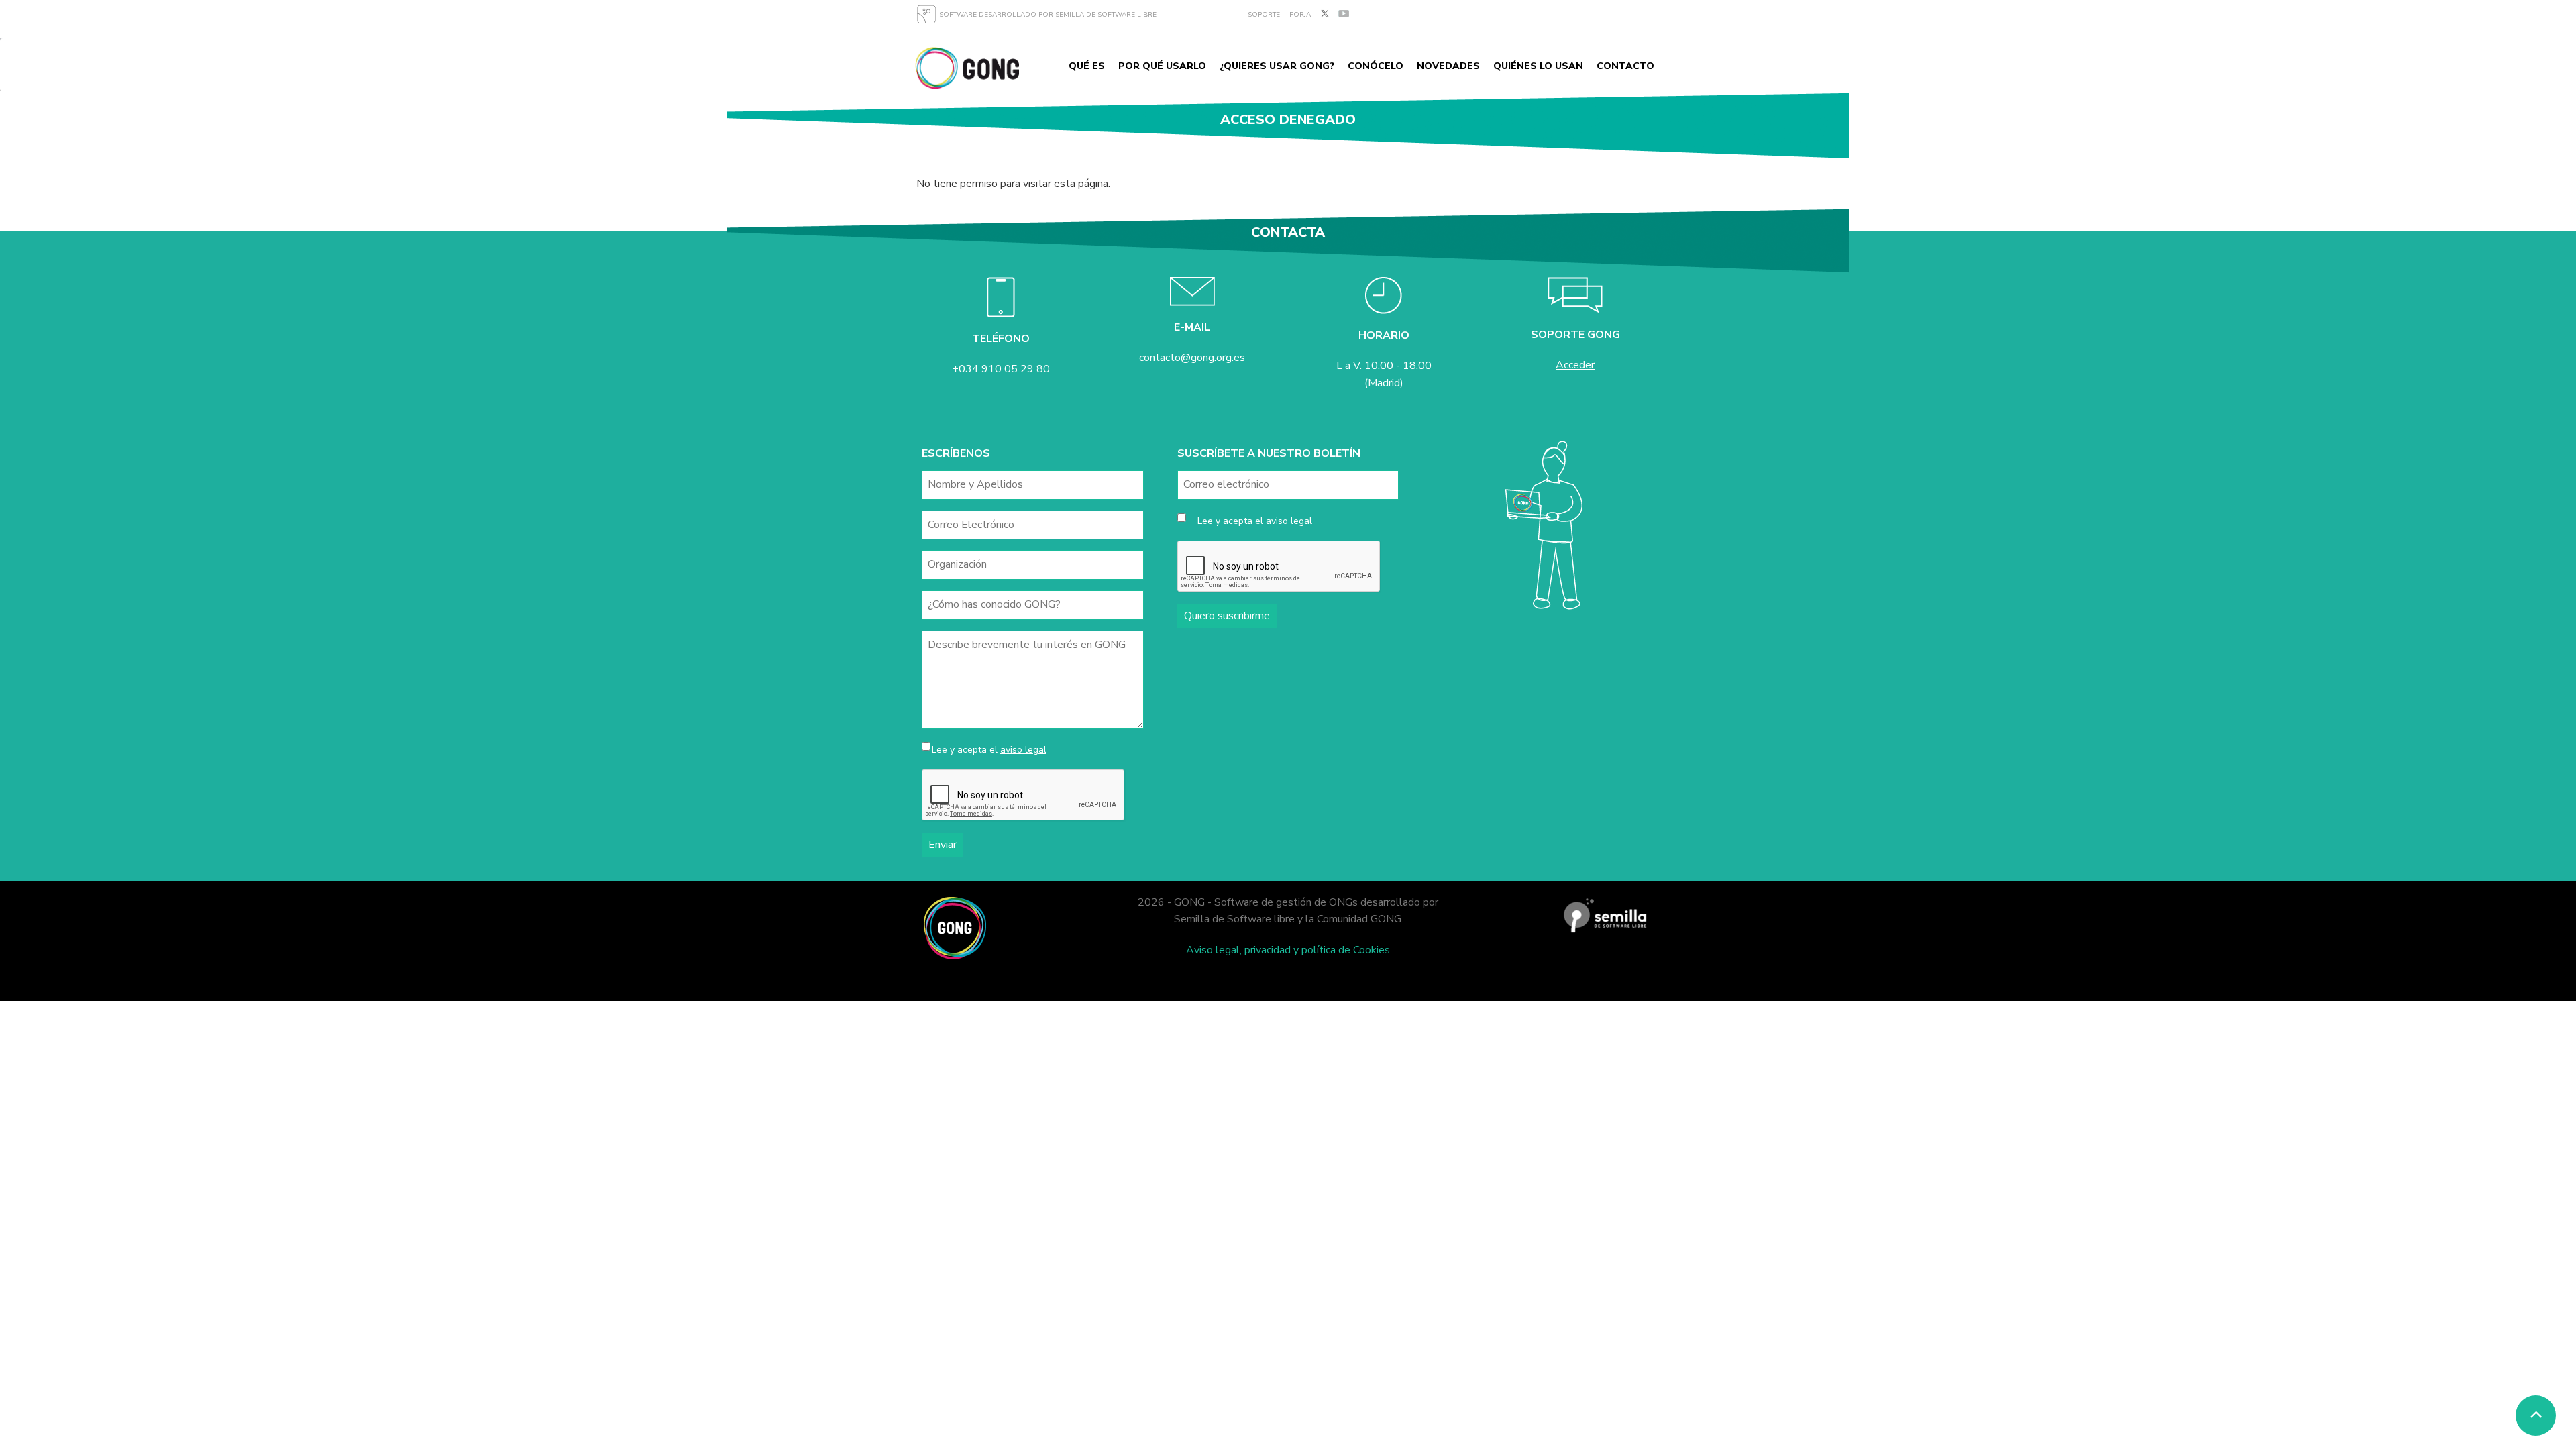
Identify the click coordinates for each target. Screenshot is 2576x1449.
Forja (1300, 15)
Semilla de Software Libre (1106, 15)
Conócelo (1376, 66)
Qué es (1087, 66)
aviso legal (1023, 750)
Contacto (1625, 66)
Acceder (1575, 365)
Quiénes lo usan (1538, 66)
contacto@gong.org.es (1192, 358)
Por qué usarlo (1162, 66)
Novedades (1448, 66)
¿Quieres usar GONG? (1277, 66)
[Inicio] (967, 67)
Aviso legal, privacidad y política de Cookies (1288, 950)
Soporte (1264, 15)
